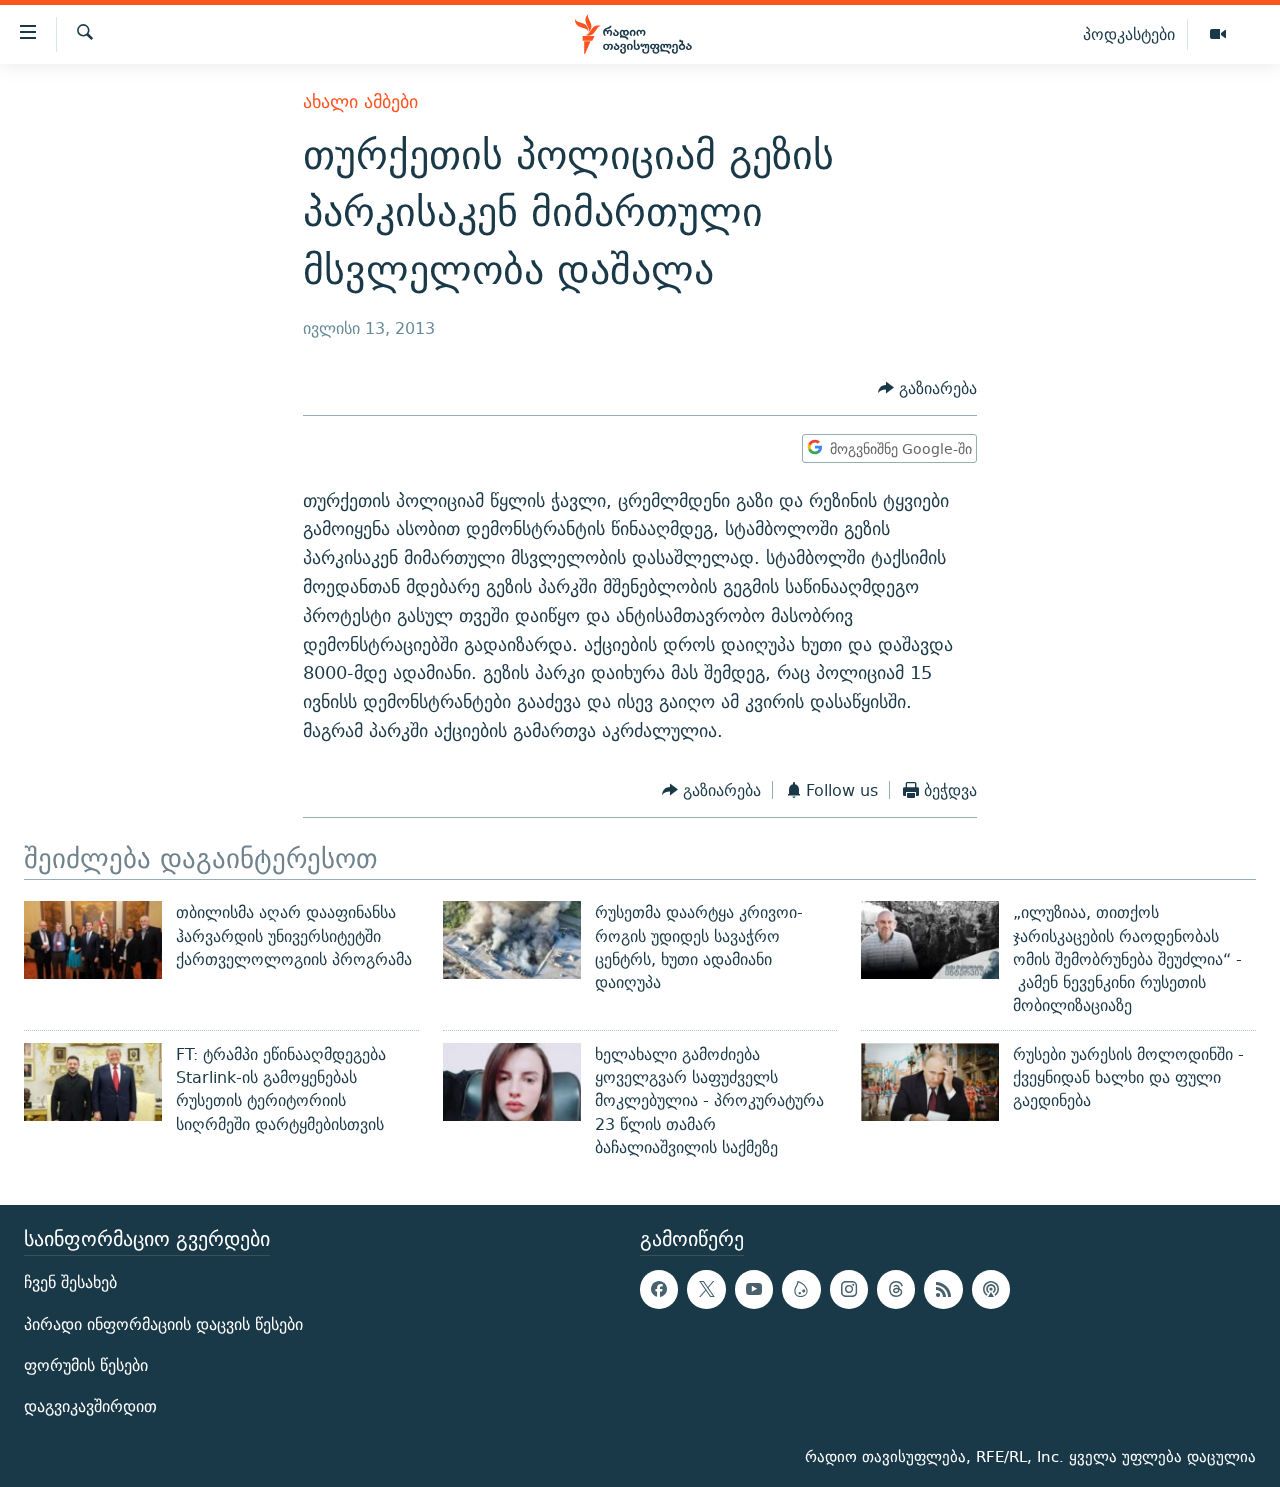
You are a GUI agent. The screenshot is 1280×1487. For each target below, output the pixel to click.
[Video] (1218, 35)
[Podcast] (991, 1290)
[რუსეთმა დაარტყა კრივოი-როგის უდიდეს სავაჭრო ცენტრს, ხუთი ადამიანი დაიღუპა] (512, 940)
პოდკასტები (1129, 34)
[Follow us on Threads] (896, 1290)
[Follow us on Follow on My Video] (801, 1290)
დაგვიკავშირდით (90, 1406)
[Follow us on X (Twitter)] (706, 1290)
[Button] (927, 388)
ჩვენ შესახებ (70, 1283)
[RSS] (943, 1290)
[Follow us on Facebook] (659, 1290)
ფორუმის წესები (86, 1365)
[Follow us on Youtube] (754, 1290)
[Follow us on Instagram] (849, 1290)
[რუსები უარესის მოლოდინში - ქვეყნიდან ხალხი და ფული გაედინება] (930, 1082)
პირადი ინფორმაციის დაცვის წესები (163, 1324)
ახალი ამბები (360, 101)
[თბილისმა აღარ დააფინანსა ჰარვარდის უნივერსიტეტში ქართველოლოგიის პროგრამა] (93, 940)
